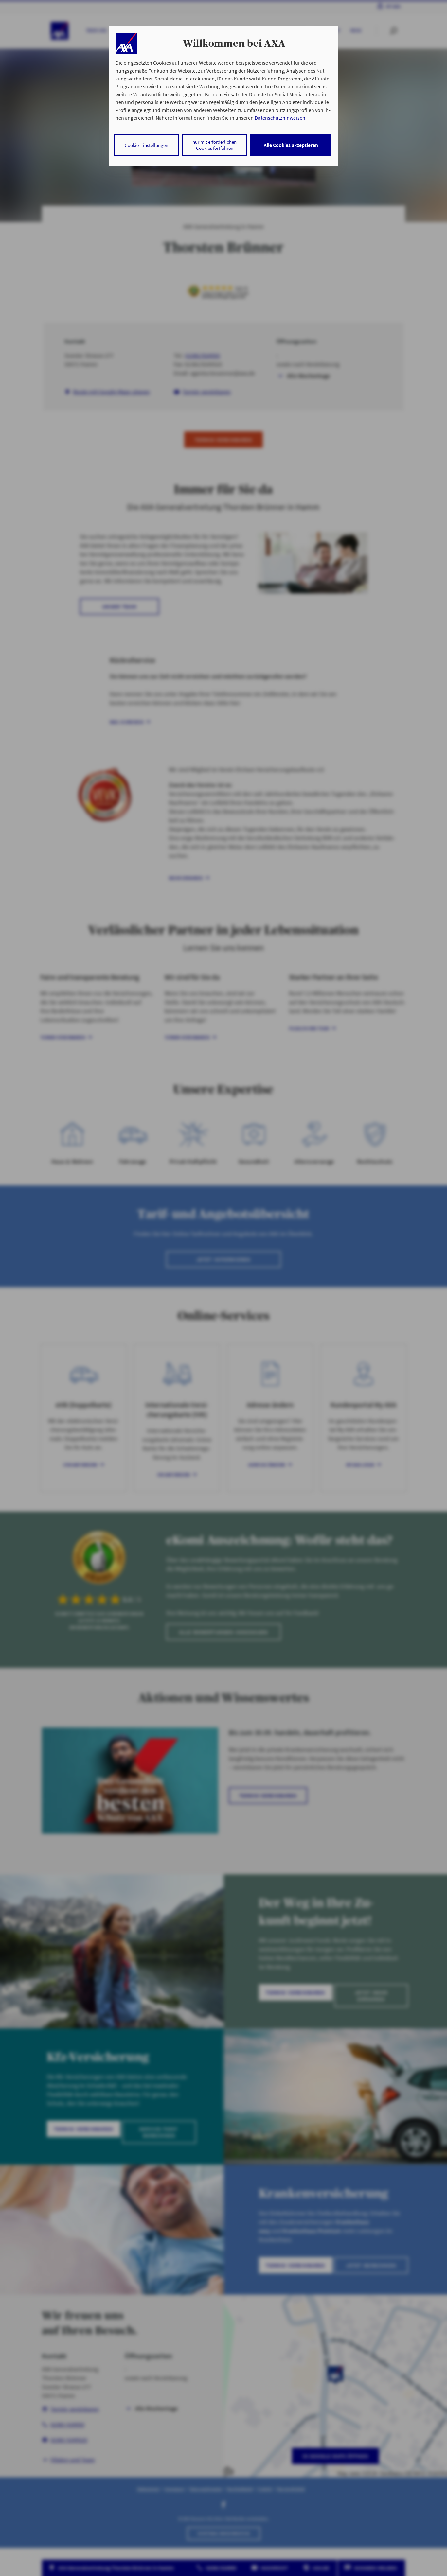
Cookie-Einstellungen (146, 145)
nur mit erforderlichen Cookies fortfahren (215, 145)
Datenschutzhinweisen (280, 118)
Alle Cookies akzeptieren (291, 145)
